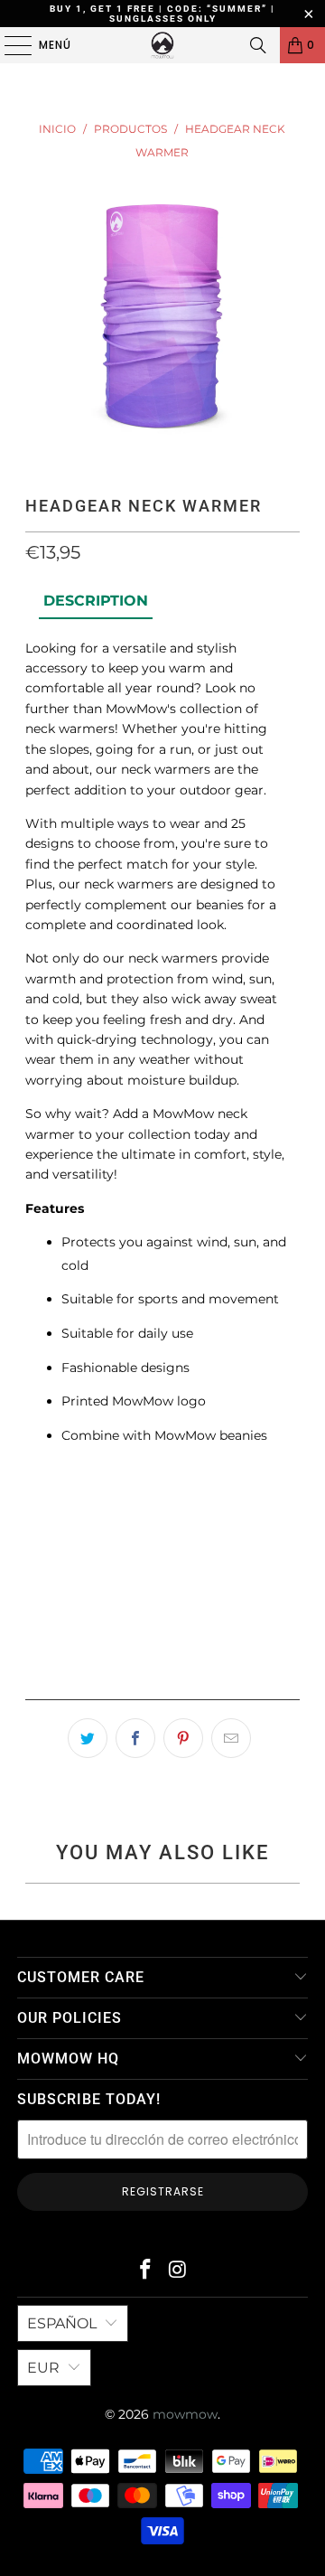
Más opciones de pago (162, 1680)
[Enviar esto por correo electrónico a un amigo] (231, 1738)
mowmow (185, 2414)
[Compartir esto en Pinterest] (183, 1738)
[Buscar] (258, 45)
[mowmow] (162, 45)
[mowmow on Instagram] (178, 2271)
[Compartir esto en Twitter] (88, 1738)
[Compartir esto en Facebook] (135, 1738)
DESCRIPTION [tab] (96, 601)
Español (62, 2323)
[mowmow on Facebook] (145, 2271)
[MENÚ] (9, 45)
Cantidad (53, 1500)
